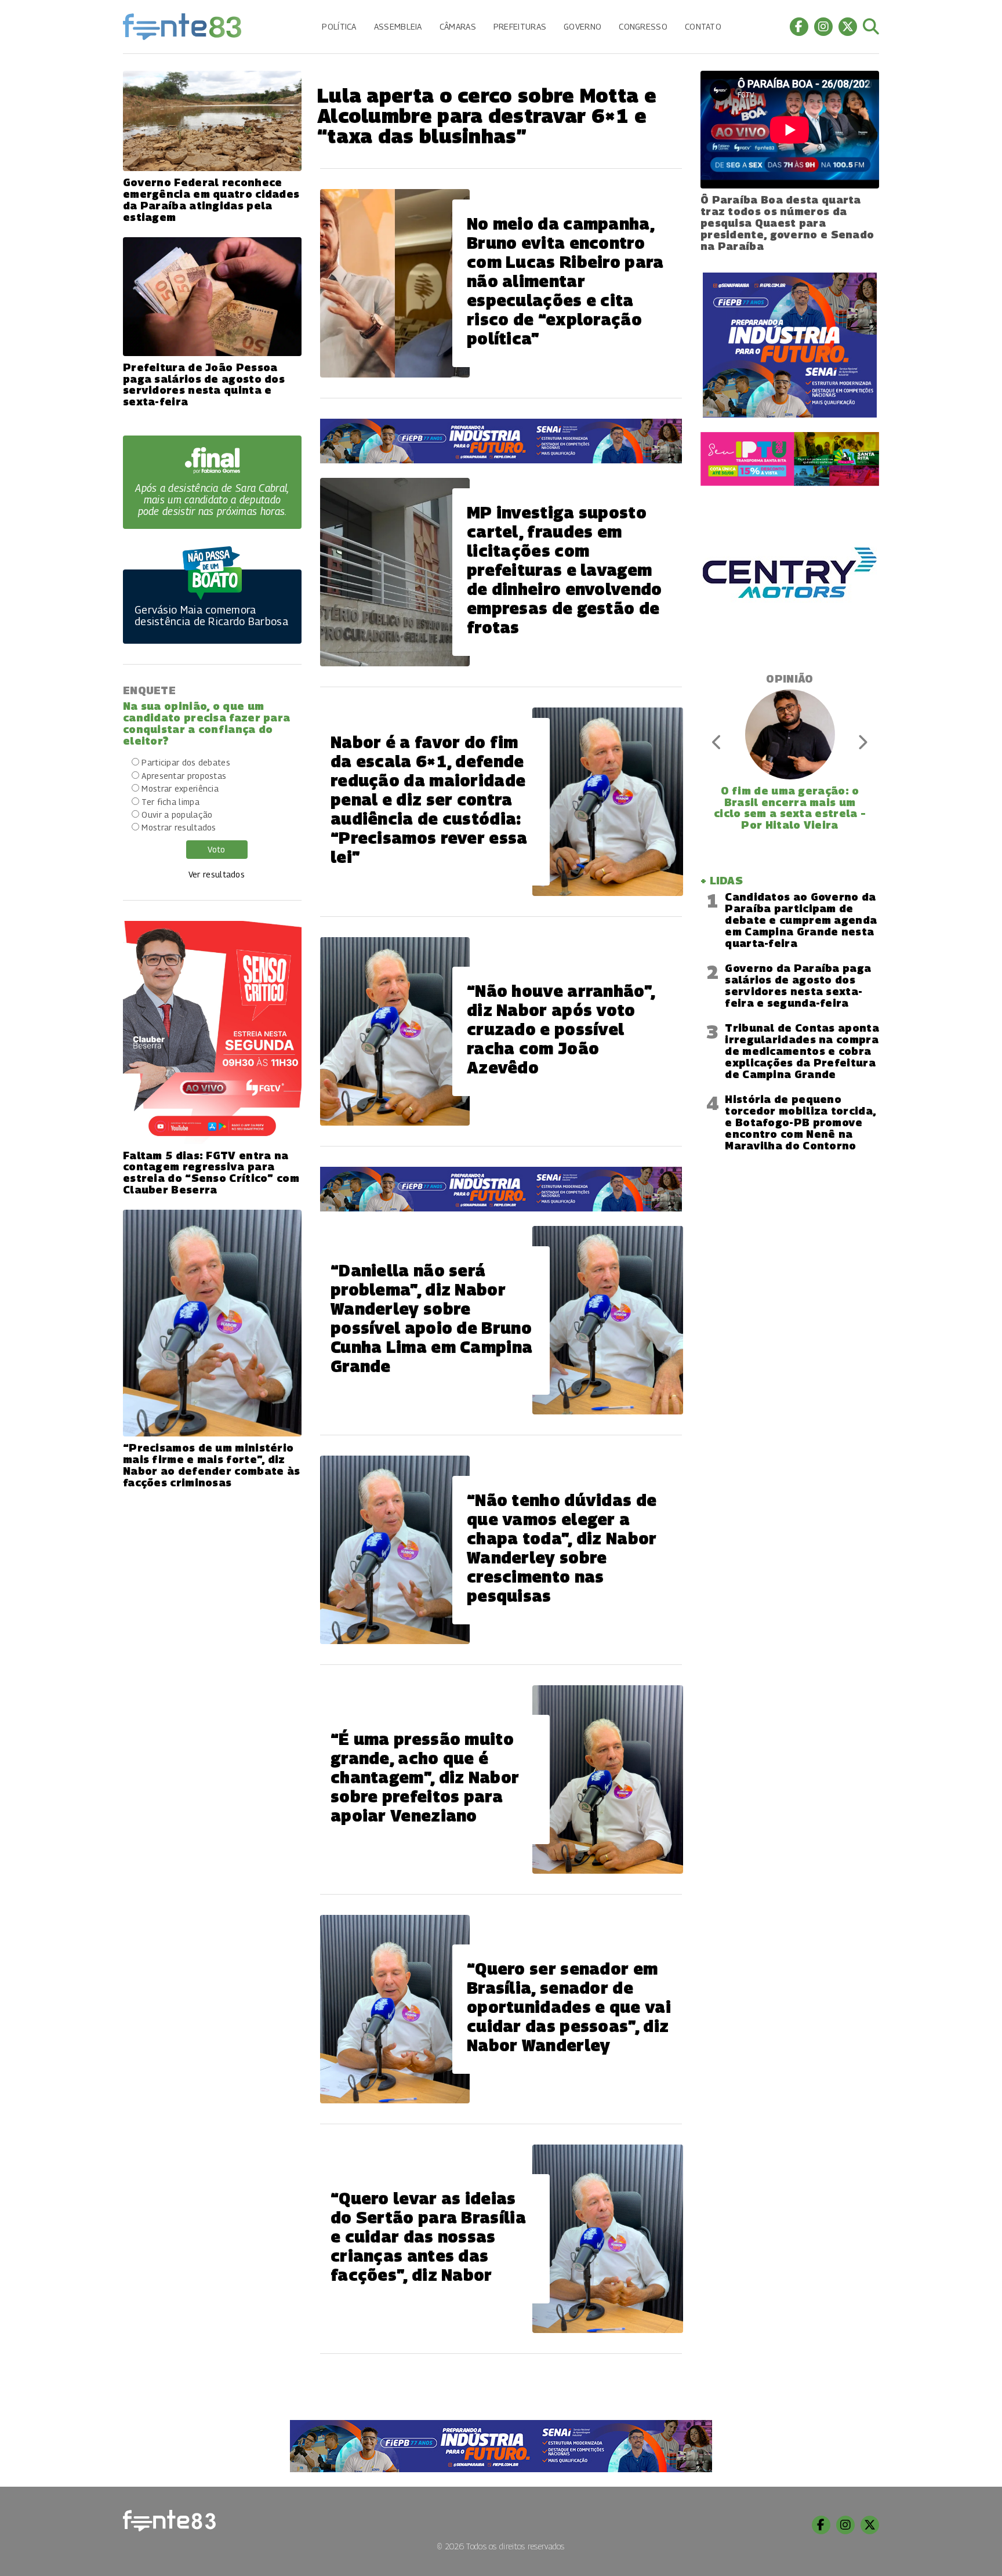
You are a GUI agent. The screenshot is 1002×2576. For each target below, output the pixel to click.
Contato (703, 26)
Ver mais (501, 2393)
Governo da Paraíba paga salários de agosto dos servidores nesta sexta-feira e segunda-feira (798, 986)
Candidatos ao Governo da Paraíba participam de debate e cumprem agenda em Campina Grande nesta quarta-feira (801, 920)
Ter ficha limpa (170, 802)
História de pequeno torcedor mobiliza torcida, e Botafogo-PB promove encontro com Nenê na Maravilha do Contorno (800, 1122)
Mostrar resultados (179, 827)
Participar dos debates (186, 762)
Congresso (643, 26)
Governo (582, 26)
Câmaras (458, 26)
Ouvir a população (177, 814)
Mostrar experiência (180, 788)
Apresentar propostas (184, 776)
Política (339, 26)
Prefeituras (520, 26)
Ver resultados (217, 874)
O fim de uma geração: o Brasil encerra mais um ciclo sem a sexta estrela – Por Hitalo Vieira (790, 808)
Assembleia (398, 26)
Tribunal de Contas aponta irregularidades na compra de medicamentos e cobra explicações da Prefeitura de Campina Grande (802, 1051)
